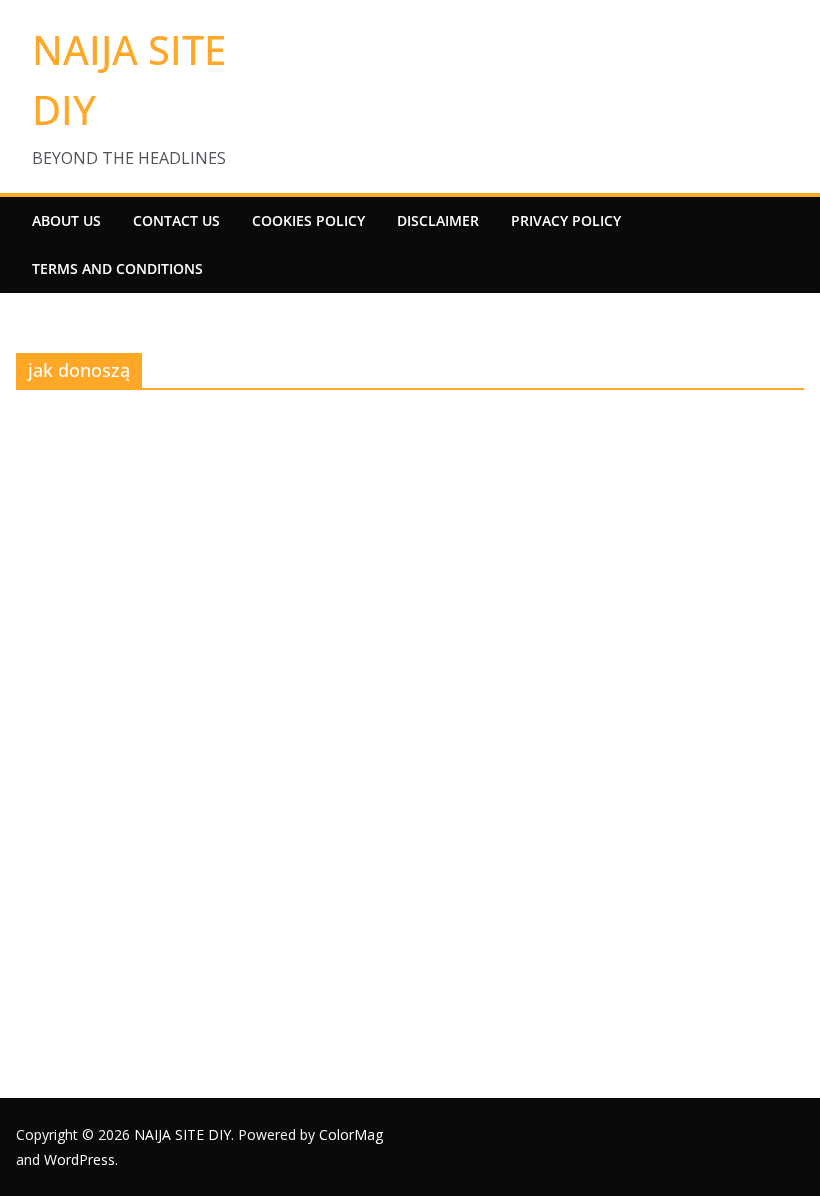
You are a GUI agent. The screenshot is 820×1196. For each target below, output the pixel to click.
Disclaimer (438, 220)
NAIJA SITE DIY (182, 1134)
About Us (66, 220)
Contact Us (176, 220)
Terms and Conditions (117, 268)
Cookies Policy (308, 220)
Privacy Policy (566, 220)
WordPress (79, 1159)
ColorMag (351, 1134)
